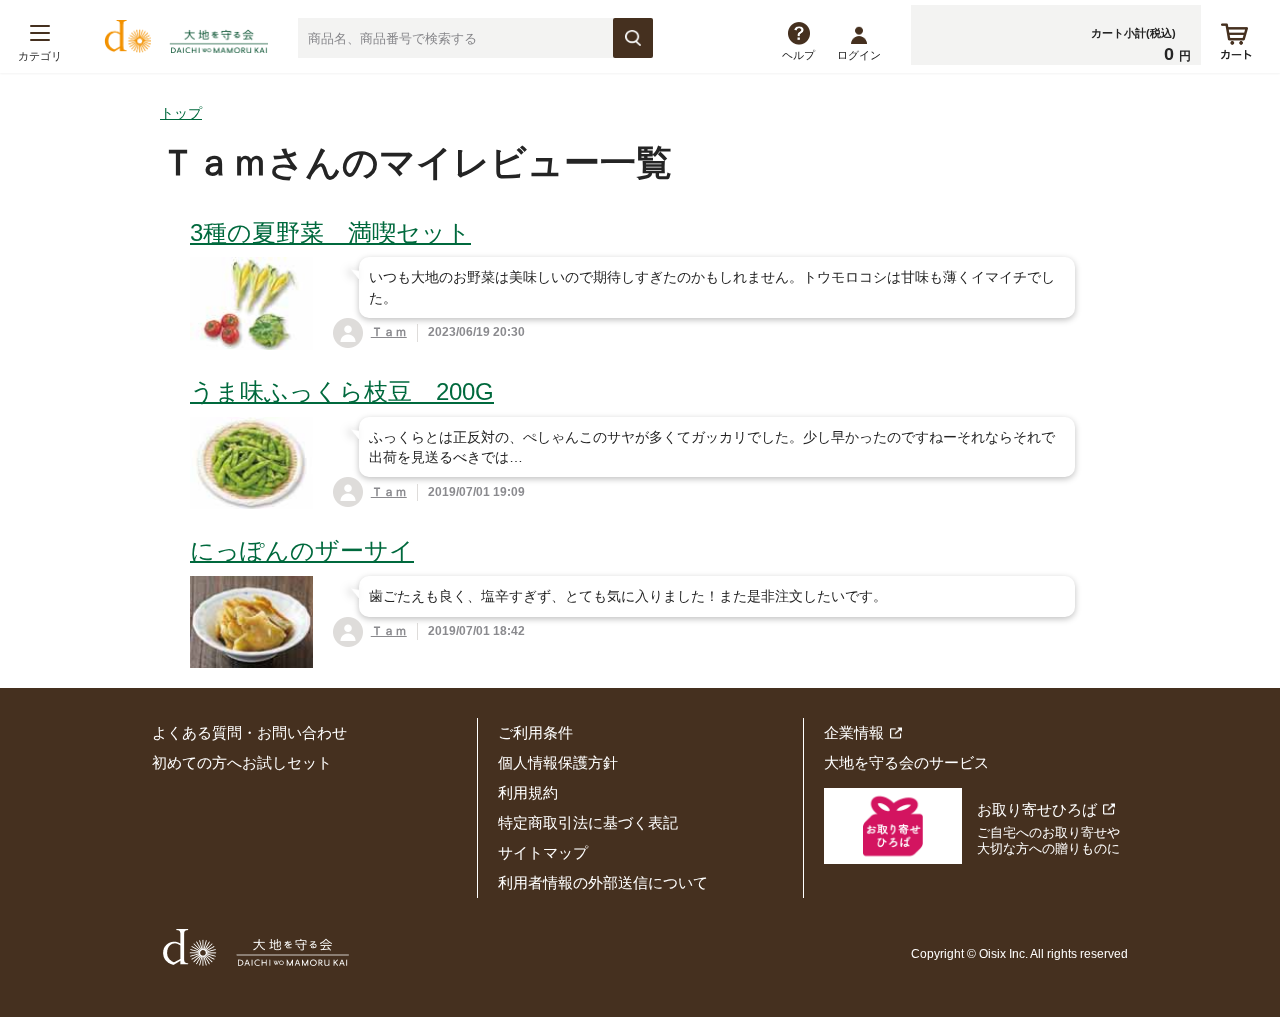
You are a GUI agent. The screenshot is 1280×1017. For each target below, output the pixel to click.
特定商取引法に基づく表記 (588, 822)
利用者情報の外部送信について (603, 882)
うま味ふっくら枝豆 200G (342, 391)
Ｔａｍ (389, 332)
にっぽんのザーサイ (302, 550)
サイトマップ (543, 852)
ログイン (859, 55)
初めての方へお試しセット (242, 762)
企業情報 (854, 732)
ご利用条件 (535, 732)
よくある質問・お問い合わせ (249, 732)
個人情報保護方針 (558, 762)
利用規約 (528, 792)
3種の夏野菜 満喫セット (330, 232)
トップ (181, 113)
